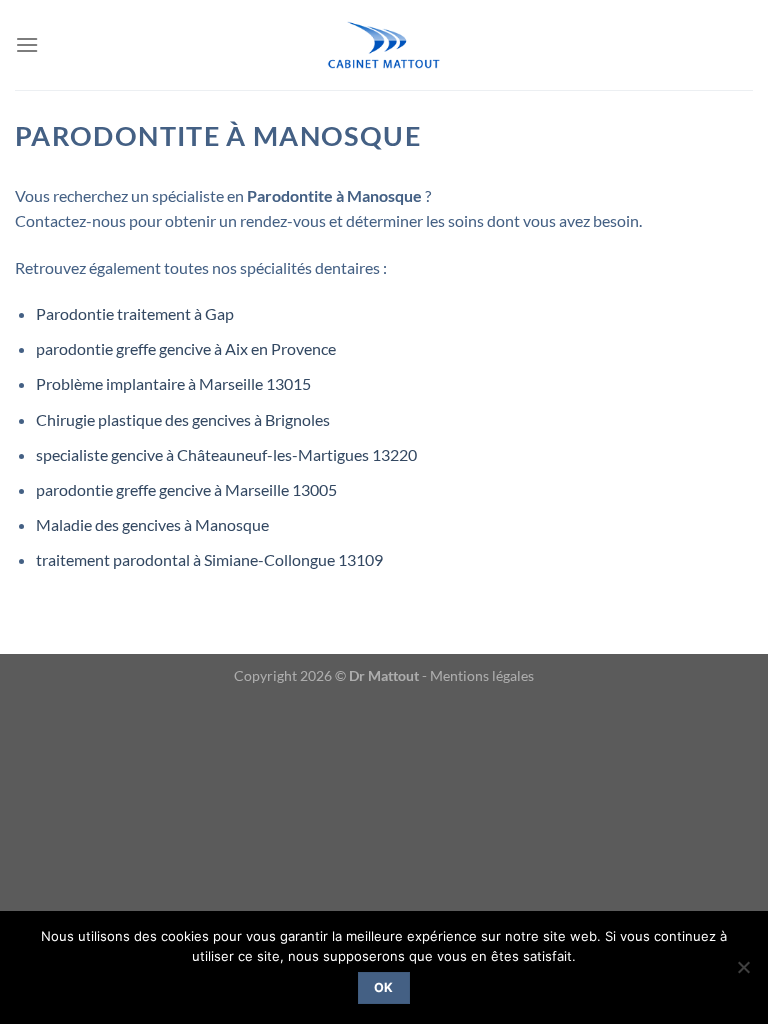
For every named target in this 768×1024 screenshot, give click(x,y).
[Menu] (27, 44)
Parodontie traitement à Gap (135, 313)
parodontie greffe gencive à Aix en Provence (186, 348)
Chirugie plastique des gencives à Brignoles (183, 419)
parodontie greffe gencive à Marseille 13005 (186, 489)
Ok (384, 987)
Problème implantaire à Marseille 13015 (173, 383)
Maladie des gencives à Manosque (152, 524)
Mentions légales (482, 675)
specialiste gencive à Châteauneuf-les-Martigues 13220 (226, 454)
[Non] (743, 973)
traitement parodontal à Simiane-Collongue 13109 (209, 559)
